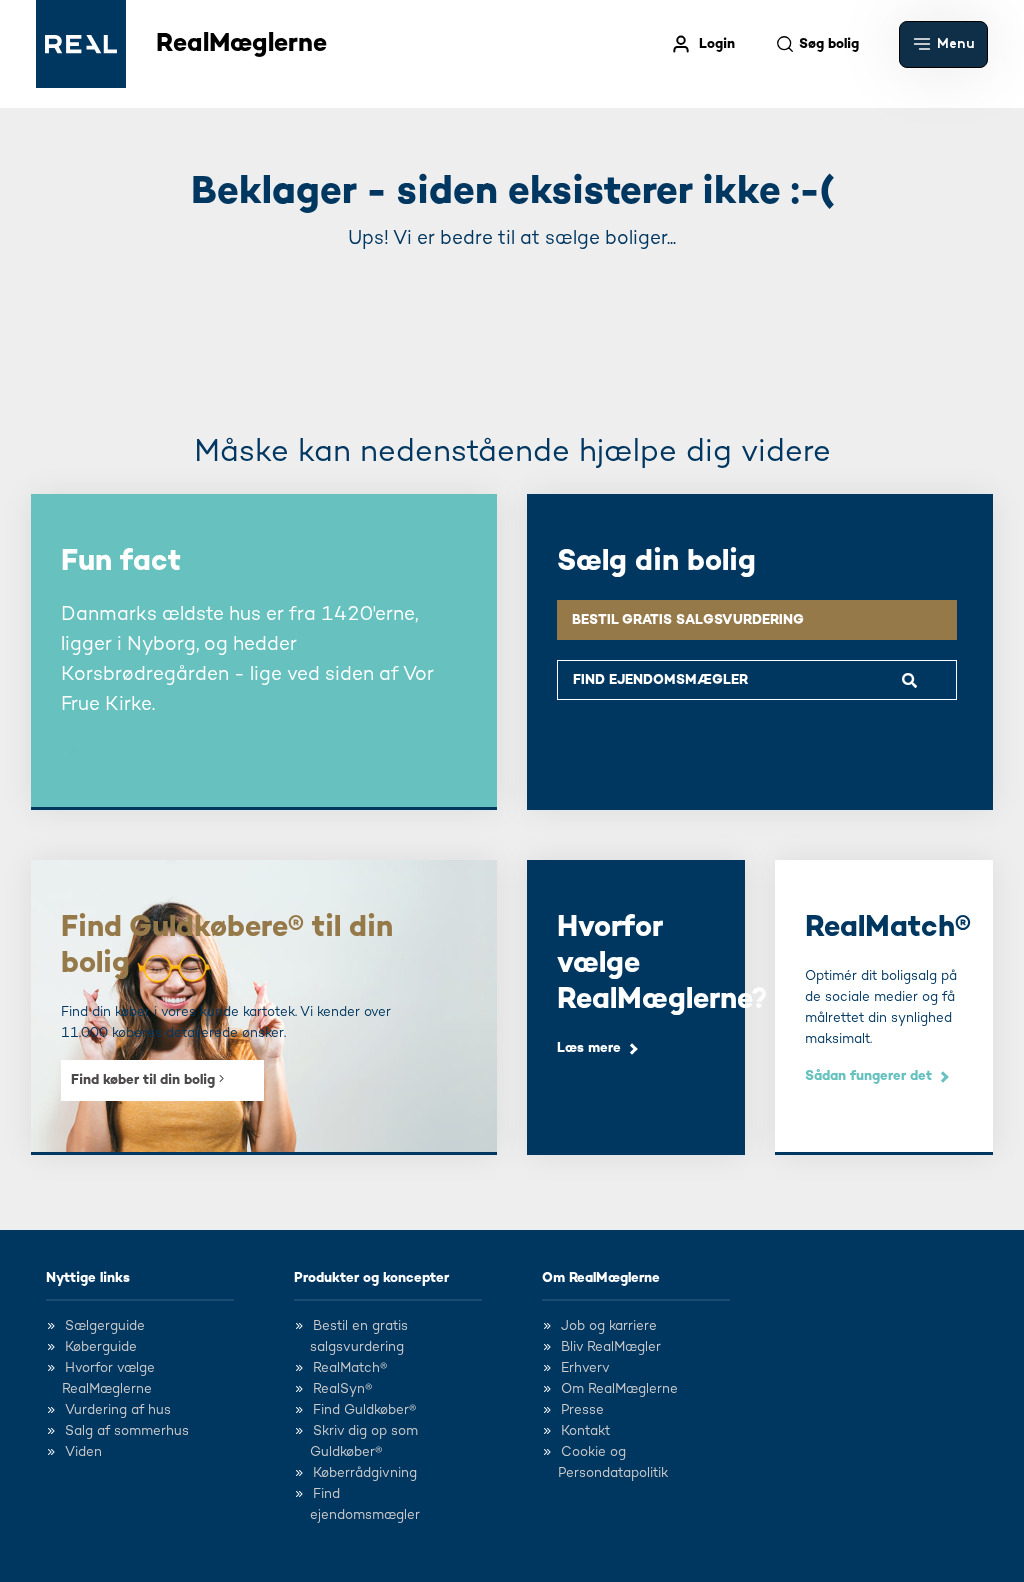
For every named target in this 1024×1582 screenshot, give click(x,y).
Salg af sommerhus (127, 1431)
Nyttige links (88, 1278)
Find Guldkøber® (364, 1410)
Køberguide (101, 1347)
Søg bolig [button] (829, 44)
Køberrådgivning (365, 1473)
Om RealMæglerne (601, 1278)
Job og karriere (609, 1326)
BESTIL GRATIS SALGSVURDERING (688, 620)
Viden (83, 1452)
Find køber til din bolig (145, 1080)
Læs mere (589, 1048)
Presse (582, 1410)
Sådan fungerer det (868, 1076)
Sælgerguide (105, 1326)
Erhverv (585, 1368)
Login (717, 44)
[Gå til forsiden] (81, 44)
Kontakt (585, 1431)
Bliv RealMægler (611, 1347)
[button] (943, 44)
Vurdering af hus (118, 1410)
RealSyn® (342, 1389)
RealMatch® (350, 1368)
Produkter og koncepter (371, 1278)
